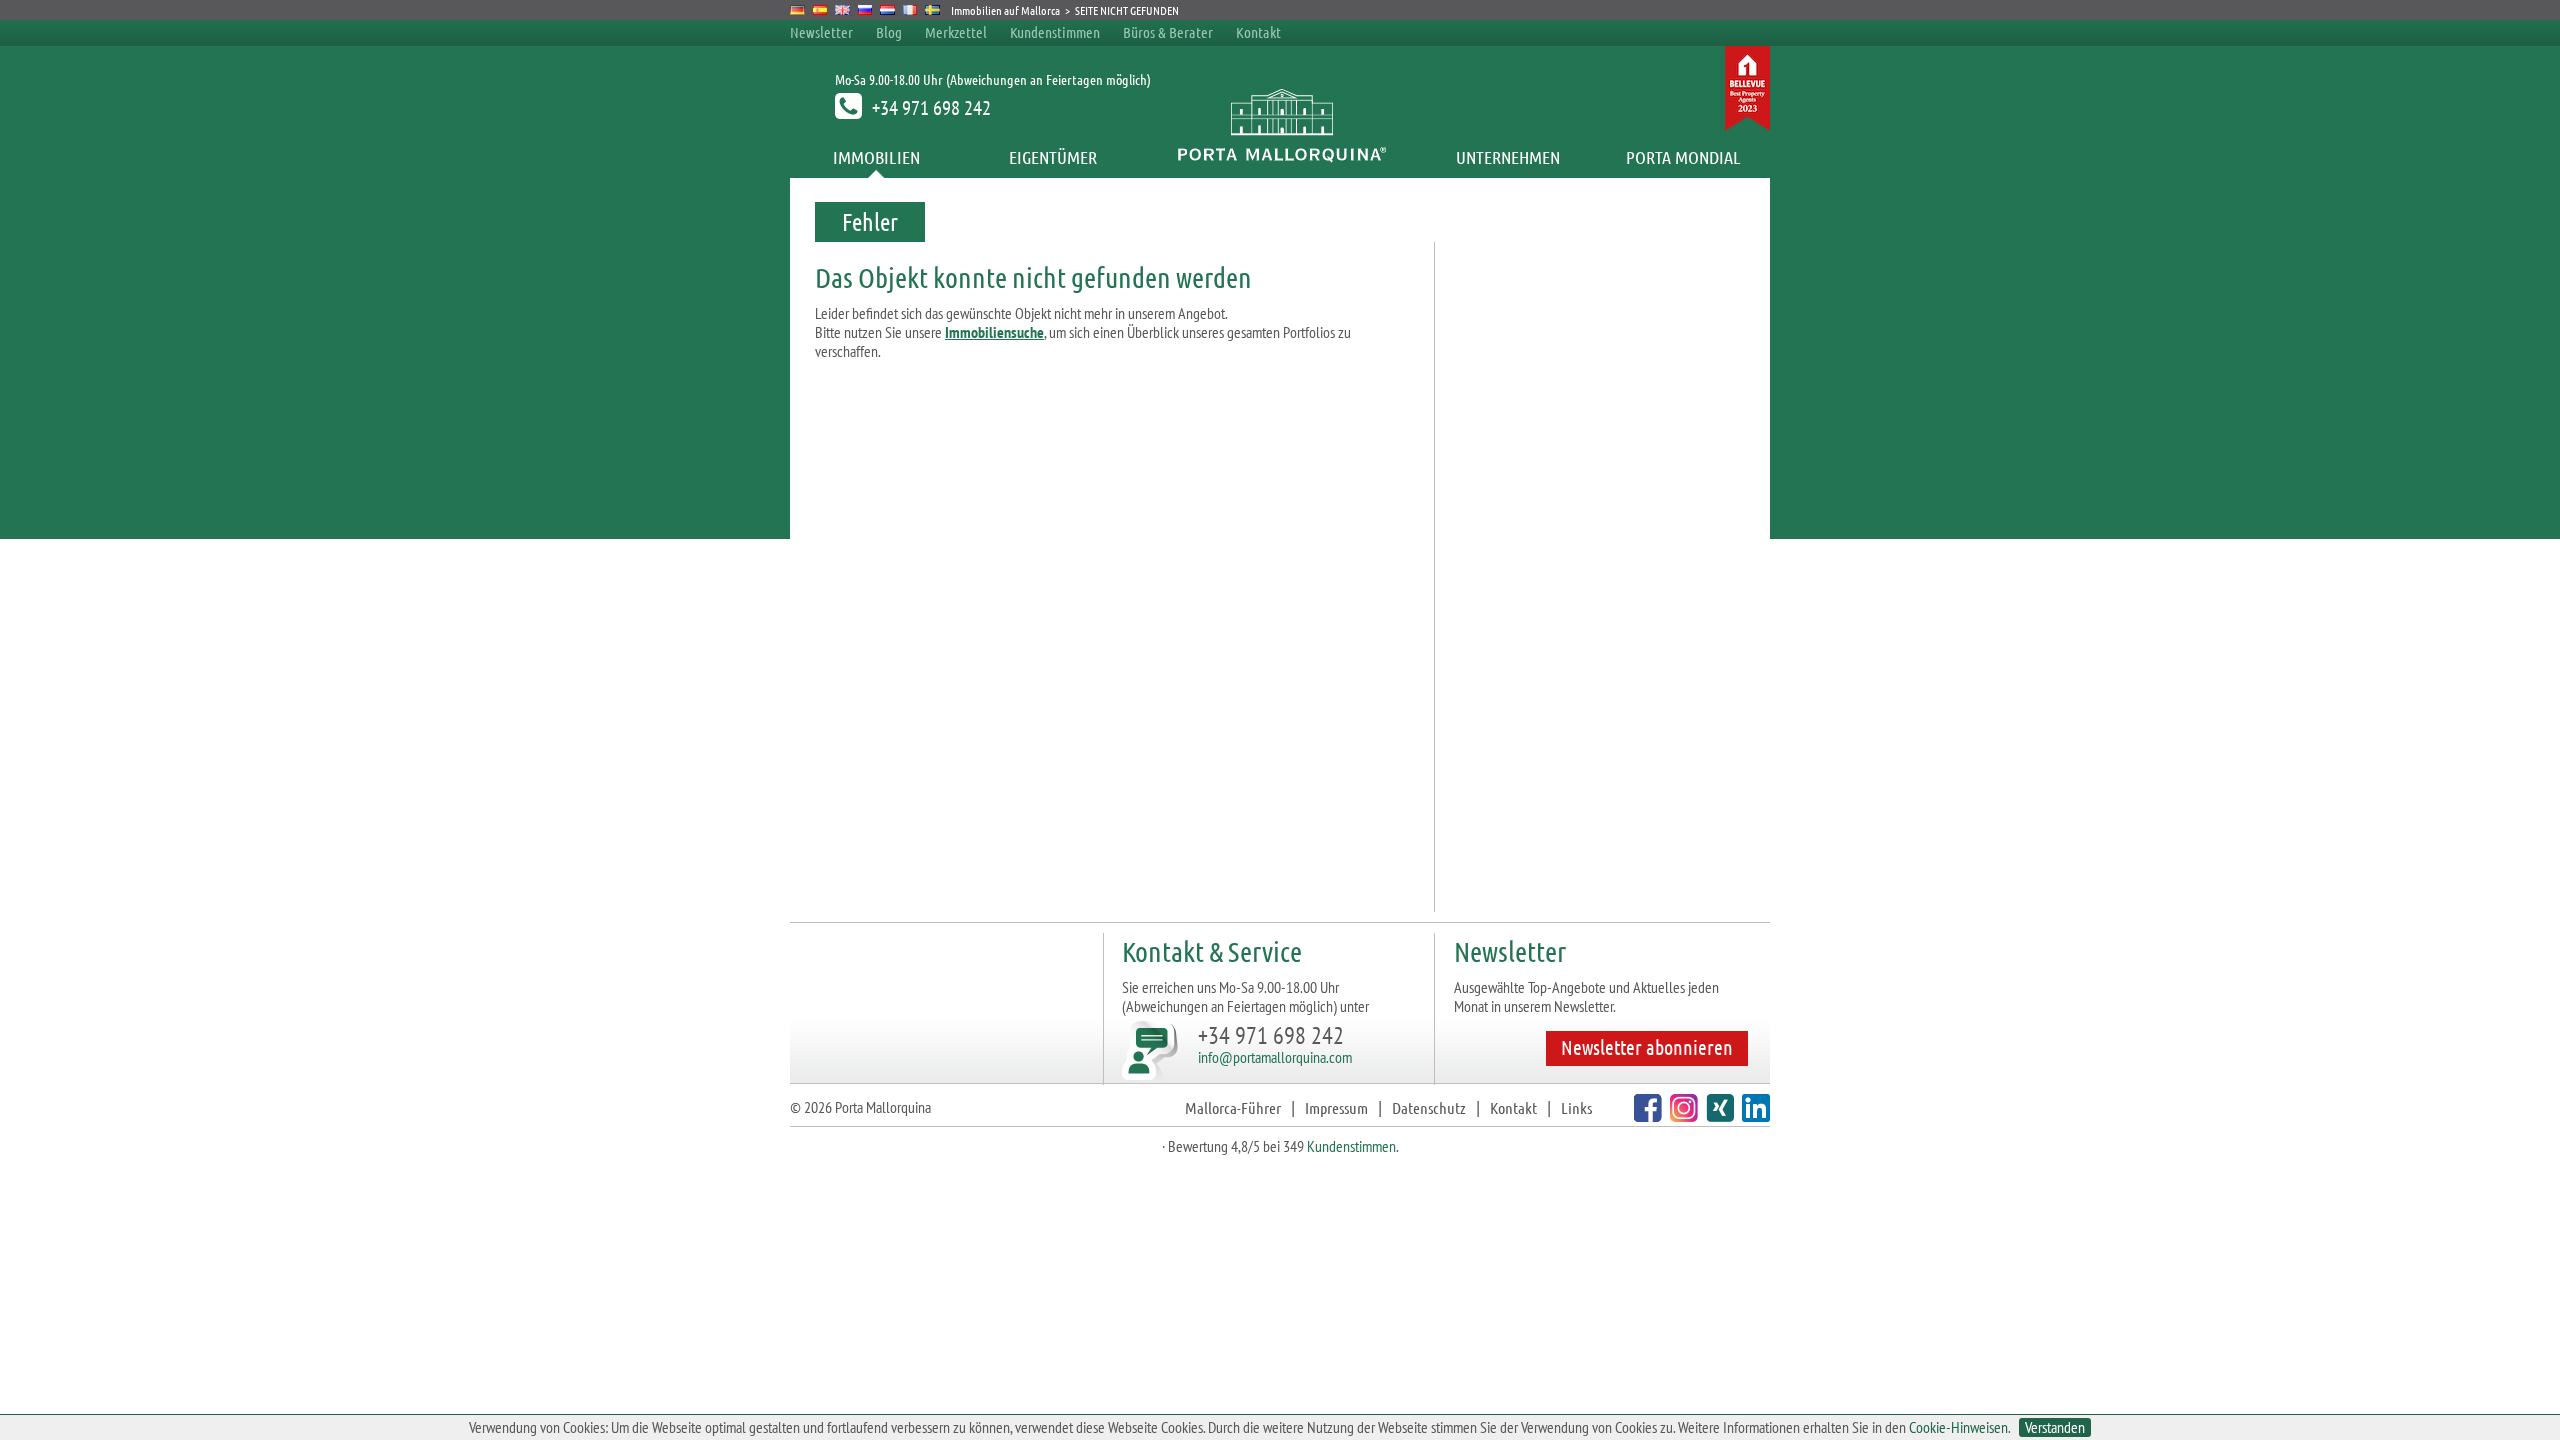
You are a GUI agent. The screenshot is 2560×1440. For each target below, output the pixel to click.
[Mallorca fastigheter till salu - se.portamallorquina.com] (932, 10)
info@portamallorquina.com (1275, 1057)
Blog (889, 32)
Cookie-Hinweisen (1958, 1427)
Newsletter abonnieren (1647, 1047)
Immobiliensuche (994, 332)
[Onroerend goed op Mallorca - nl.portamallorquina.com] (887, 10)
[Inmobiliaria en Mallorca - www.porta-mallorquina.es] (820, 10)
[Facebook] (1645, 1115)
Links (1576, 1107)
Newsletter (821, 32)
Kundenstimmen (1055, 32)
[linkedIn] (1753, 1115)
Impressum (1336, 1107)
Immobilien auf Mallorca (1005, 10)
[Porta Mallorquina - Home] (1280, 157)
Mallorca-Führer (1233, 1107)
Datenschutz (1429, 1107)
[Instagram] (1681, 1115)
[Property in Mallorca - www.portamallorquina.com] (842, 10)
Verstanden (2055, 1427)
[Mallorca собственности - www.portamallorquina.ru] (865, 10)
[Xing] (1717, 1115)
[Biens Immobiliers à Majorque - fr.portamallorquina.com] (910, 10)
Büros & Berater (1168, 32)
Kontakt (1258, 32)
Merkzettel (956, 32)
